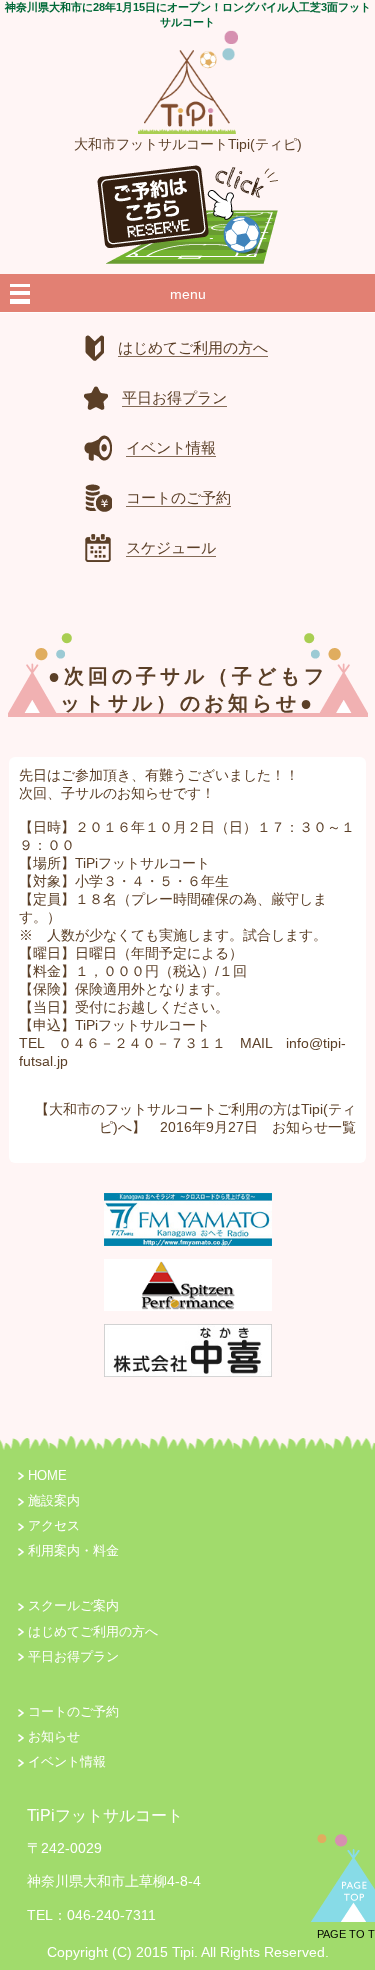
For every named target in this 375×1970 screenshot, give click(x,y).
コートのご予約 (73, 1712)
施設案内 (54, 1501)
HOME (47, 1476)
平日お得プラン (73, 1657)
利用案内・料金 (73, 1551)
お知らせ (300, 1127)
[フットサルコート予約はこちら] (188, 209)
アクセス (54, 1526)
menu (188, 294)
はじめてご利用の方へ (93, 1632)
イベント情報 (67, 1762)
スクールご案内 (73, 1606)
